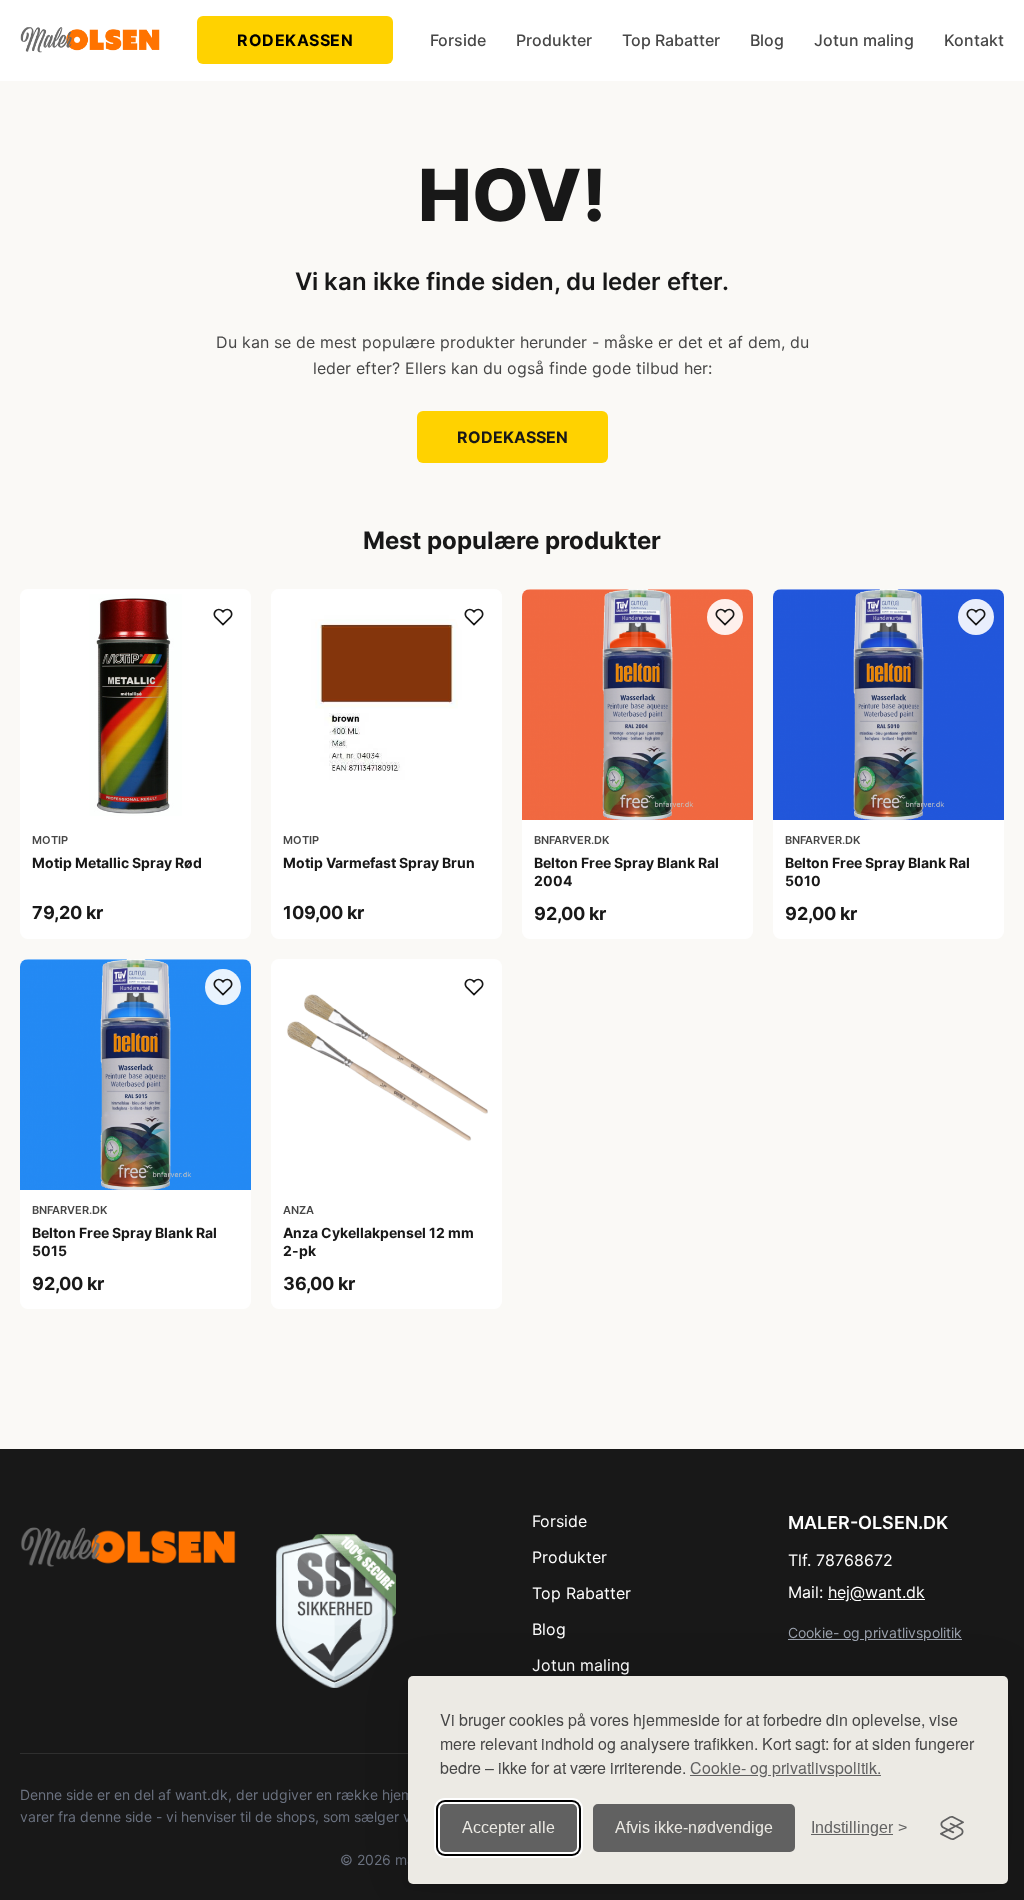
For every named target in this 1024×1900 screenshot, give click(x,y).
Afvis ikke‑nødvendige (694, 1827)
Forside (458, 40)
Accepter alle (508, 1827)
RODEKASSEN (295, 40)
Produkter (554, 40)
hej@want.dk (876, 1592)
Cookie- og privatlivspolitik (875, 1632)
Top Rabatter (671, 40)
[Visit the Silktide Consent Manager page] (952, 1828)
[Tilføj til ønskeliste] (223, 617)
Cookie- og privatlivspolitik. (785, 1767)
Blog (767, 40)
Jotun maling (864, 40)
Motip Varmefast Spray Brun (379, 862)
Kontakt (974, 40)
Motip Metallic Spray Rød (117, 862)
